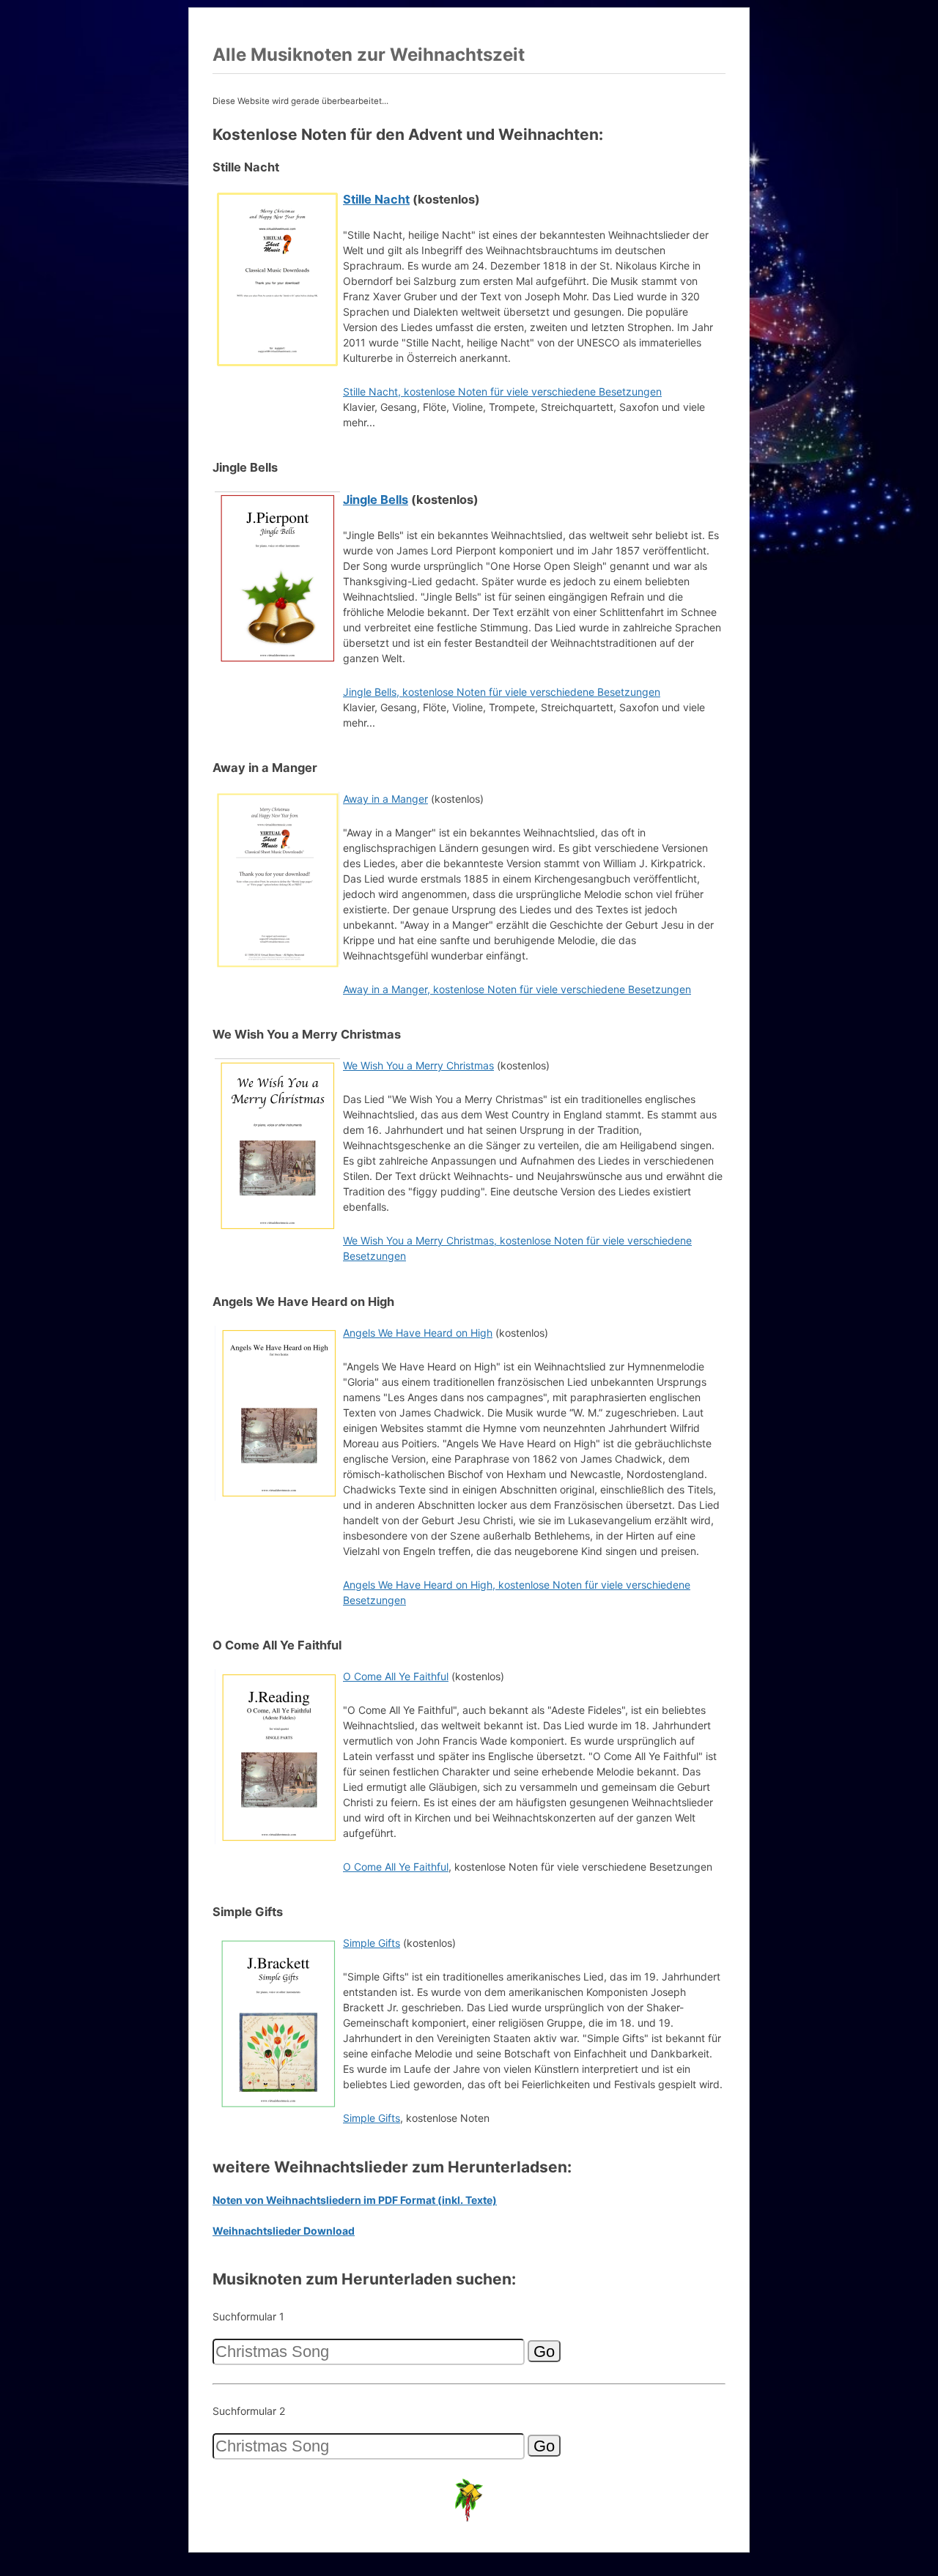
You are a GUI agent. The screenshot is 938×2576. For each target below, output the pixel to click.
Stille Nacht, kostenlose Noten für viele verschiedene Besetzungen (502, 391)
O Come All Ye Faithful (396, 1676)
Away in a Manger (385, 799)
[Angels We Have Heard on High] (277, 1498)
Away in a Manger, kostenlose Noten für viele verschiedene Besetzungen (517, 989)
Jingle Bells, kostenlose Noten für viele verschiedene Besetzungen (502, 692)
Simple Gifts (372, 1943)
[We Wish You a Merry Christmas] (277, 1231)
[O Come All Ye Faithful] (277, 1842)
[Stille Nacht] (277, 364)
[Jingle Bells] (277, 664)
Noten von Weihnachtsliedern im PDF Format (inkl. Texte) (355, 2200)
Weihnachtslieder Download (284, 2231)
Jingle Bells (376, 500)
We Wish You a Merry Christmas (418, 1065)
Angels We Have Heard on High (418, 1333)
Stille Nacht (376, 199)
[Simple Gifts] (277, 2108)
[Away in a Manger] (277, 964)
